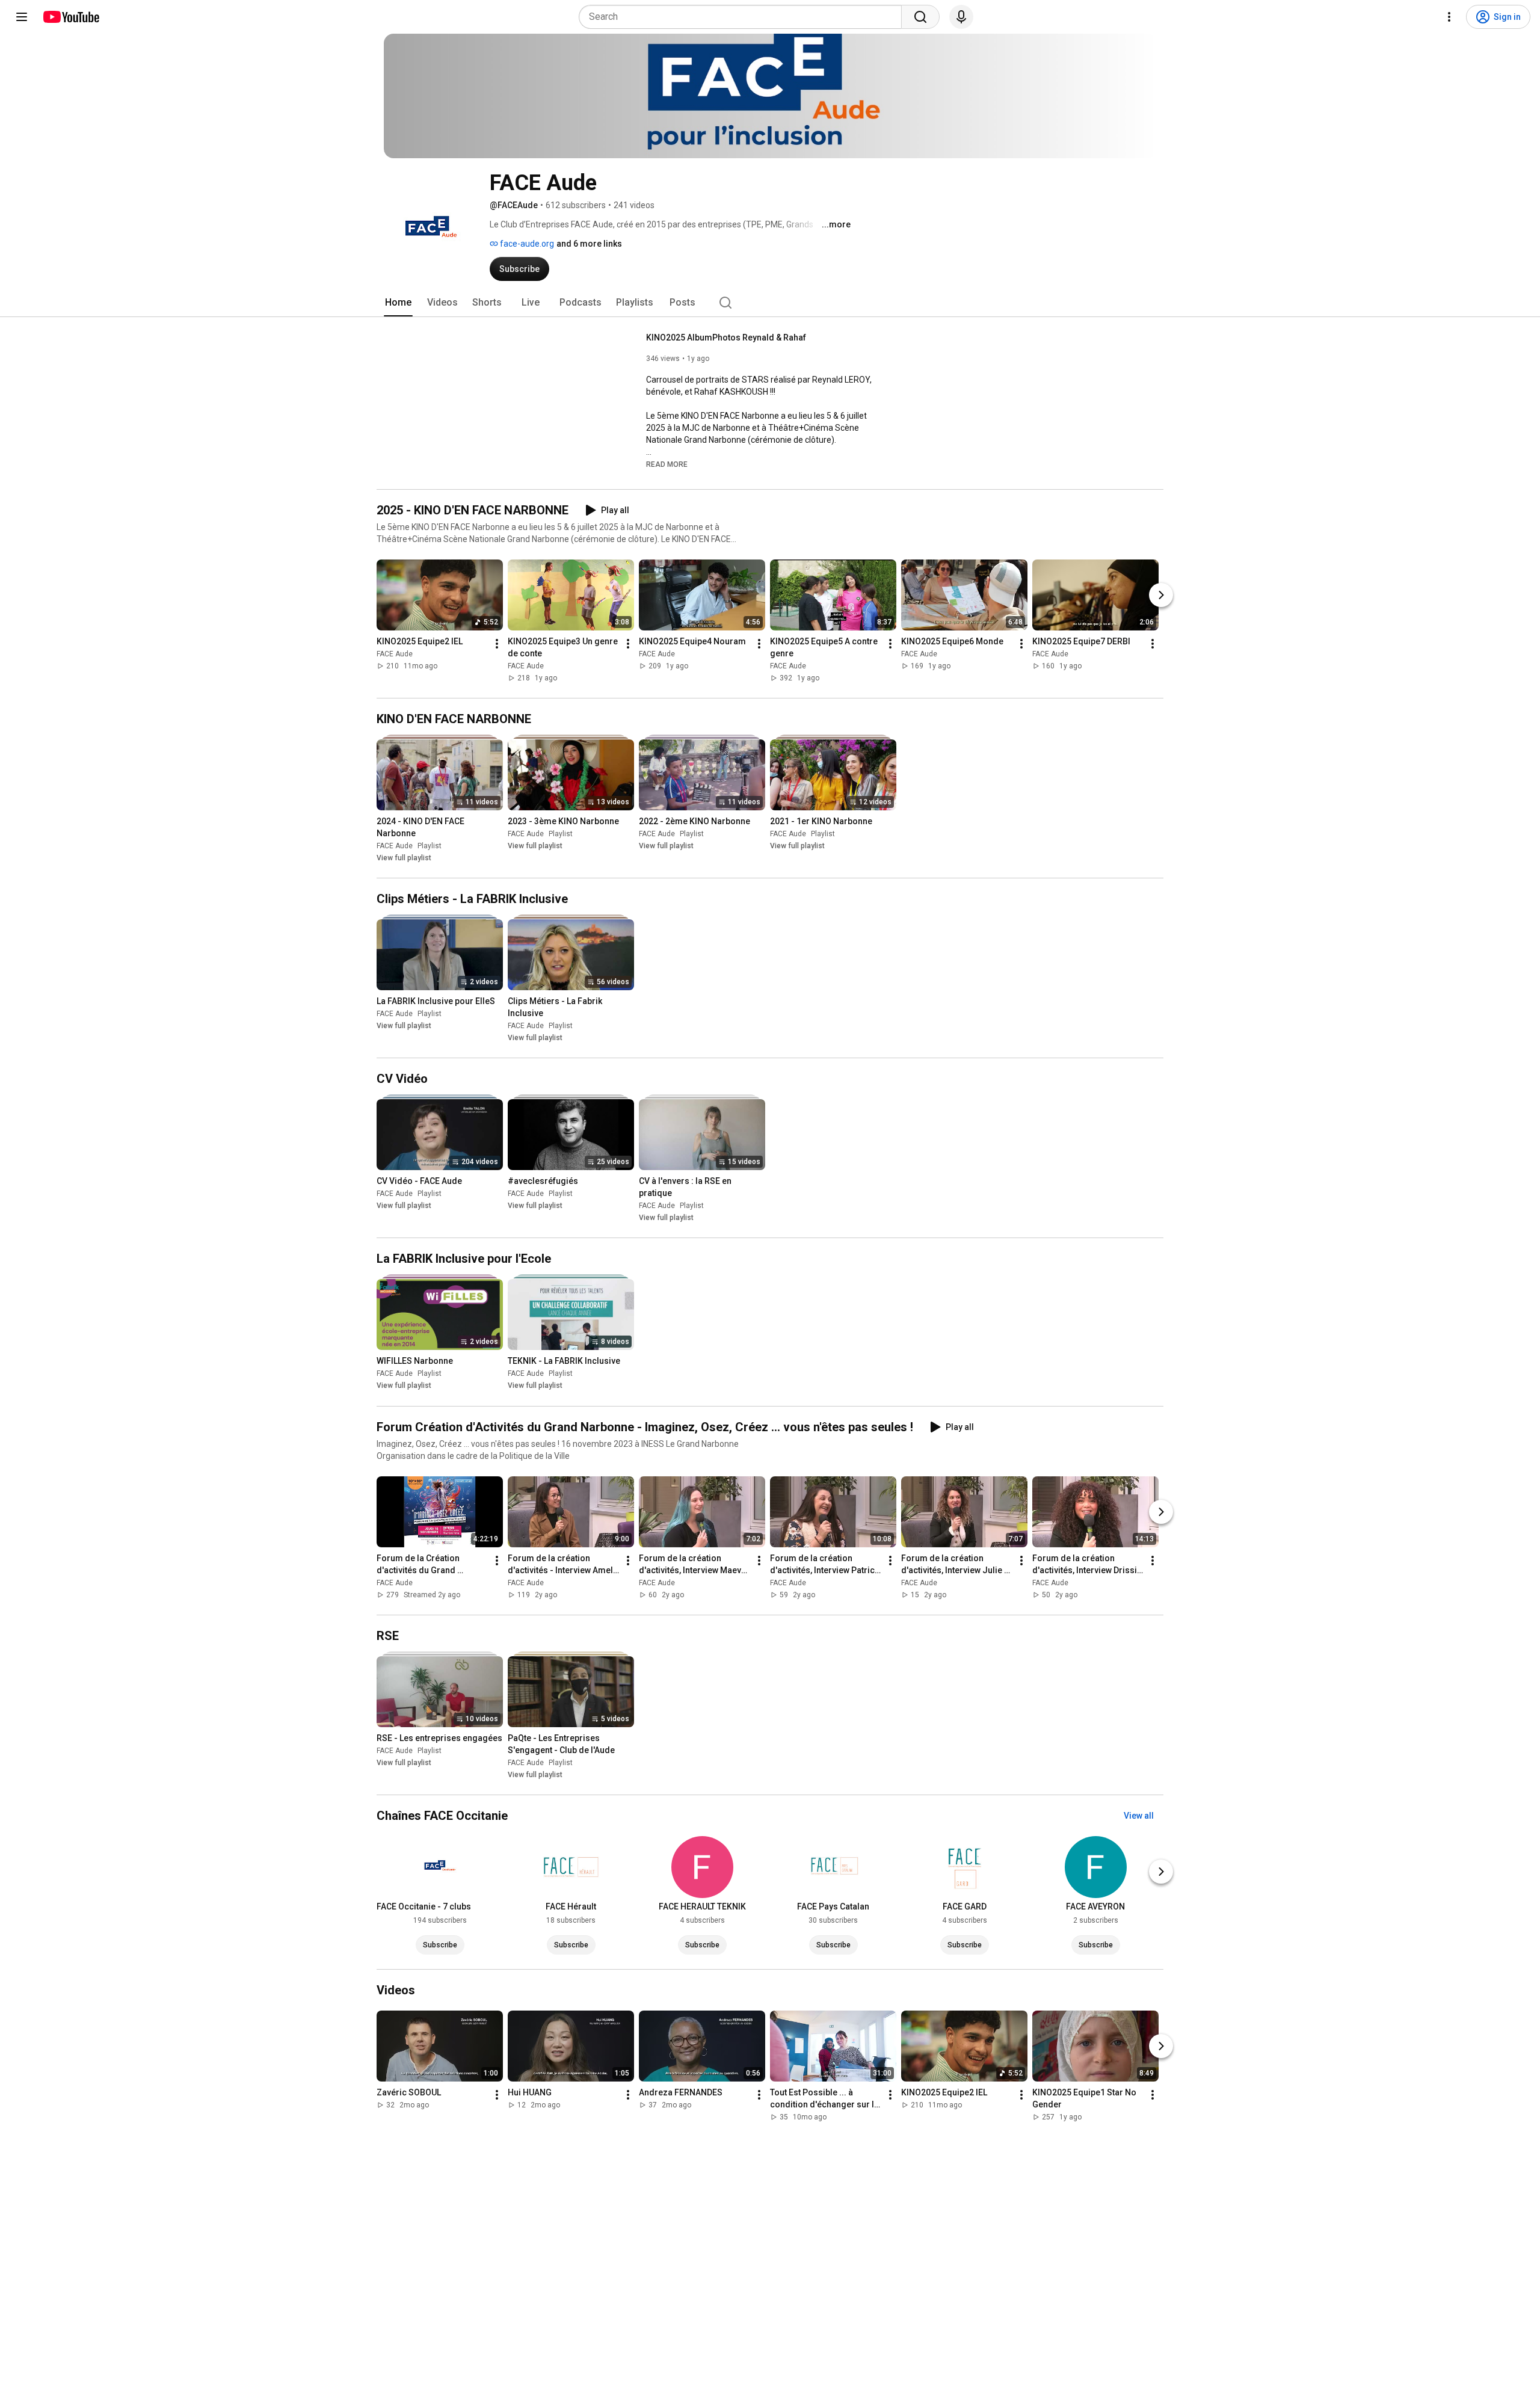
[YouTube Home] (71, 17)
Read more (667, 464)
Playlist (430, 846)
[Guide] (22, 17)
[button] (667, 464)
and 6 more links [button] (589, 244)
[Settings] (1449, 17)
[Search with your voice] (961, 17)
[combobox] (744, 17)
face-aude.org (526, 244)
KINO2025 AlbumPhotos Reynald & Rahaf (726, 337)
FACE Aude (395, 654)
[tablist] (770, 303)
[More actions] (497, 644)
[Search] (920, 17)
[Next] (1161, 595)
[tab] (398, 303)
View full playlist (404, 858)
